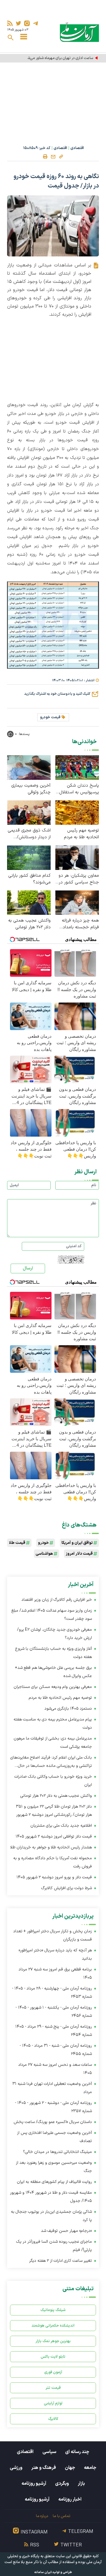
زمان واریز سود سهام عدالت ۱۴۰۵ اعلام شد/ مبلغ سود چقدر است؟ (52, 1615)
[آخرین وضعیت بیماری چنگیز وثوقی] (29, 767)
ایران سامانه (43, 2572)
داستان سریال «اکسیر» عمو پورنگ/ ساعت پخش (53, 2122)
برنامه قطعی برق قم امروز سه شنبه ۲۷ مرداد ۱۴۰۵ (55, 1974)
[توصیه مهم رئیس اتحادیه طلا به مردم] (77, 812)
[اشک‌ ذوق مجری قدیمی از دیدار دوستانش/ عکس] (29, 812)
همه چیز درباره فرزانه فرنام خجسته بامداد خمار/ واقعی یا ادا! (80, 924)
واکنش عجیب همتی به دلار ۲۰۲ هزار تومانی (29, 924)
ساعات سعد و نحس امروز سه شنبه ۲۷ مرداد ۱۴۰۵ (55, 2069)
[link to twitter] (18, 23)
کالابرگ (53, 2419)
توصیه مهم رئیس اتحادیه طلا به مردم (81, 834)
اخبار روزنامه (70, 2499)
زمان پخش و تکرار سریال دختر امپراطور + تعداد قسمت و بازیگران (53, 1935)
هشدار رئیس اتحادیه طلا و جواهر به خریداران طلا (51, 1847)
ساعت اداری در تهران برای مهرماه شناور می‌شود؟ (57, 58)
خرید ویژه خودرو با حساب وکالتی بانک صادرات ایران (53, 1781)
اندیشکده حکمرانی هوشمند (53, 2326)
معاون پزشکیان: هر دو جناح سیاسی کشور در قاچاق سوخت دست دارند (79, 879)
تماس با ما (61, 2516)
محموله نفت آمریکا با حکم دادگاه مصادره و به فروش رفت (53, 1862)
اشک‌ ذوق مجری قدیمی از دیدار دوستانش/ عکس (29, 834)
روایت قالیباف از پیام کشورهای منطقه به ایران (54, 2182)
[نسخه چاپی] (45, 157)
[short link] (61, 156)
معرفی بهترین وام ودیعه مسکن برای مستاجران (53, 1687)
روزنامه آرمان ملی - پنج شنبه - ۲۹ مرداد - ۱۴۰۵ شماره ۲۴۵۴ (54, 2031)
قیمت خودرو (50, 717)
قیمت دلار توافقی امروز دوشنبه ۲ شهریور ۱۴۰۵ (54, 1837)
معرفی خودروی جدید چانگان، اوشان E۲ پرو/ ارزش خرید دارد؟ (54, 1634)
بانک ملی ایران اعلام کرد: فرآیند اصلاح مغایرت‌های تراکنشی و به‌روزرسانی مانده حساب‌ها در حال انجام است (51, 1762)
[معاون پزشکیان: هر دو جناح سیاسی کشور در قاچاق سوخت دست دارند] (77, 857)
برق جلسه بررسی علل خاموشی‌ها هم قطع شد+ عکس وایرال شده (53, 1672)
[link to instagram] (27, 23)
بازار (81, 2484)
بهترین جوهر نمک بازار (53, 2341)
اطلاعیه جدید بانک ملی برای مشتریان (61, 1826)
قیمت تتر (53, 2388)
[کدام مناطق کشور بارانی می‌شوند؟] (29, 857)
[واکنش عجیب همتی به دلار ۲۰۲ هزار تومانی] (29, 902)
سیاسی (49, 2452)
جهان (70, 2468)
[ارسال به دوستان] (53, 157)
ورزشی (16, 2468)
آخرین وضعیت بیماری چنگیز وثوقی (31, 789)
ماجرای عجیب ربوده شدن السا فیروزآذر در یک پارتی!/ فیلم (54, 2246)
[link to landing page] (79, 32)
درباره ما (42, 2516)
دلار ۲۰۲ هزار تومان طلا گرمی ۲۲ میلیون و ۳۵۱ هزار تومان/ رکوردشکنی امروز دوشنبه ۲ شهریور (54, 1811)
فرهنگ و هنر (44, 2468)
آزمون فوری (53, 2372)
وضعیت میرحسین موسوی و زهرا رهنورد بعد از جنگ (54, 2167)
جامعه (90, 2468)
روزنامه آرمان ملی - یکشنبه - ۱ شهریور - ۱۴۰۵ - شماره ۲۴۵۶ (54, 2012)
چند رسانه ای (77, 2452)
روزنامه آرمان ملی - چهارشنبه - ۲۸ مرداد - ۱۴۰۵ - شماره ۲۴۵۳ (52, 1993)
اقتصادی (77, 148)
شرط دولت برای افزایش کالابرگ (67, 1888)
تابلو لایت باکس (53, 2357)
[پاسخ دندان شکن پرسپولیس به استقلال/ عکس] (77, 767)
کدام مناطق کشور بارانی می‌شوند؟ (29, 879)
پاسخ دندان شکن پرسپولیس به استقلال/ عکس (78, 789)
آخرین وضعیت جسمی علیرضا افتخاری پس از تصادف (54, 2137)
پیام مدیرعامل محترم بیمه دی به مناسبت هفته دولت (53, 1724)
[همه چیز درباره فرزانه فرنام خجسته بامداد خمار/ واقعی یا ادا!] (77, 902)
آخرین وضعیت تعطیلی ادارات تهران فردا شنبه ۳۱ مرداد (52, 2088)
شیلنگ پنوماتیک (53, 2310)
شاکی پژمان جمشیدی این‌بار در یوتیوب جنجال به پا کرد (51, 2216)
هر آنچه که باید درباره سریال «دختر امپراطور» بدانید (55, 1954)
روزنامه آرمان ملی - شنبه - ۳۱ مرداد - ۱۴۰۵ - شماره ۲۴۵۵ (56, 2050)
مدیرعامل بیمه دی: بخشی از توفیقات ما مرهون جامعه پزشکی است (53, 1743)
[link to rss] (10, 23)
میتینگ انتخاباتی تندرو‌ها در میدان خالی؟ (57, 2152)
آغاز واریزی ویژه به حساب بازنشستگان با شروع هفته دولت (53, 1653)
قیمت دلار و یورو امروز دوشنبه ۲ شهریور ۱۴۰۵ (54, 1877)
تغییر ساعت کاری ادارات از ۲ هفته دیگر (61, 2261)
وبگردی (62, 2484)
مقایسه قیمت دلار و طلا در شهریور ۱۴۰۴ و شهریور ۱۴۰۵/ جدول (51, 2197)
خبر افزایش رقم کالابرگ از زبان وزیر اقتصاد (57, 1600)
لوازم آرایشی (53, 2403)
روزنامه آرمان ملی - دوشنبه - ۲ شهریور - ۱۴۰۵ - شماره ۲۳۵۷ (53, 2107)
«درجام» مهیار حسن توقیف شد (66, 2231)
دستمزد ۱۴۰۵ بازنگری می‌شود (68, 1709)
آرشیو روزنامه (34, 2484)
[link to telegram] (35, 23)
